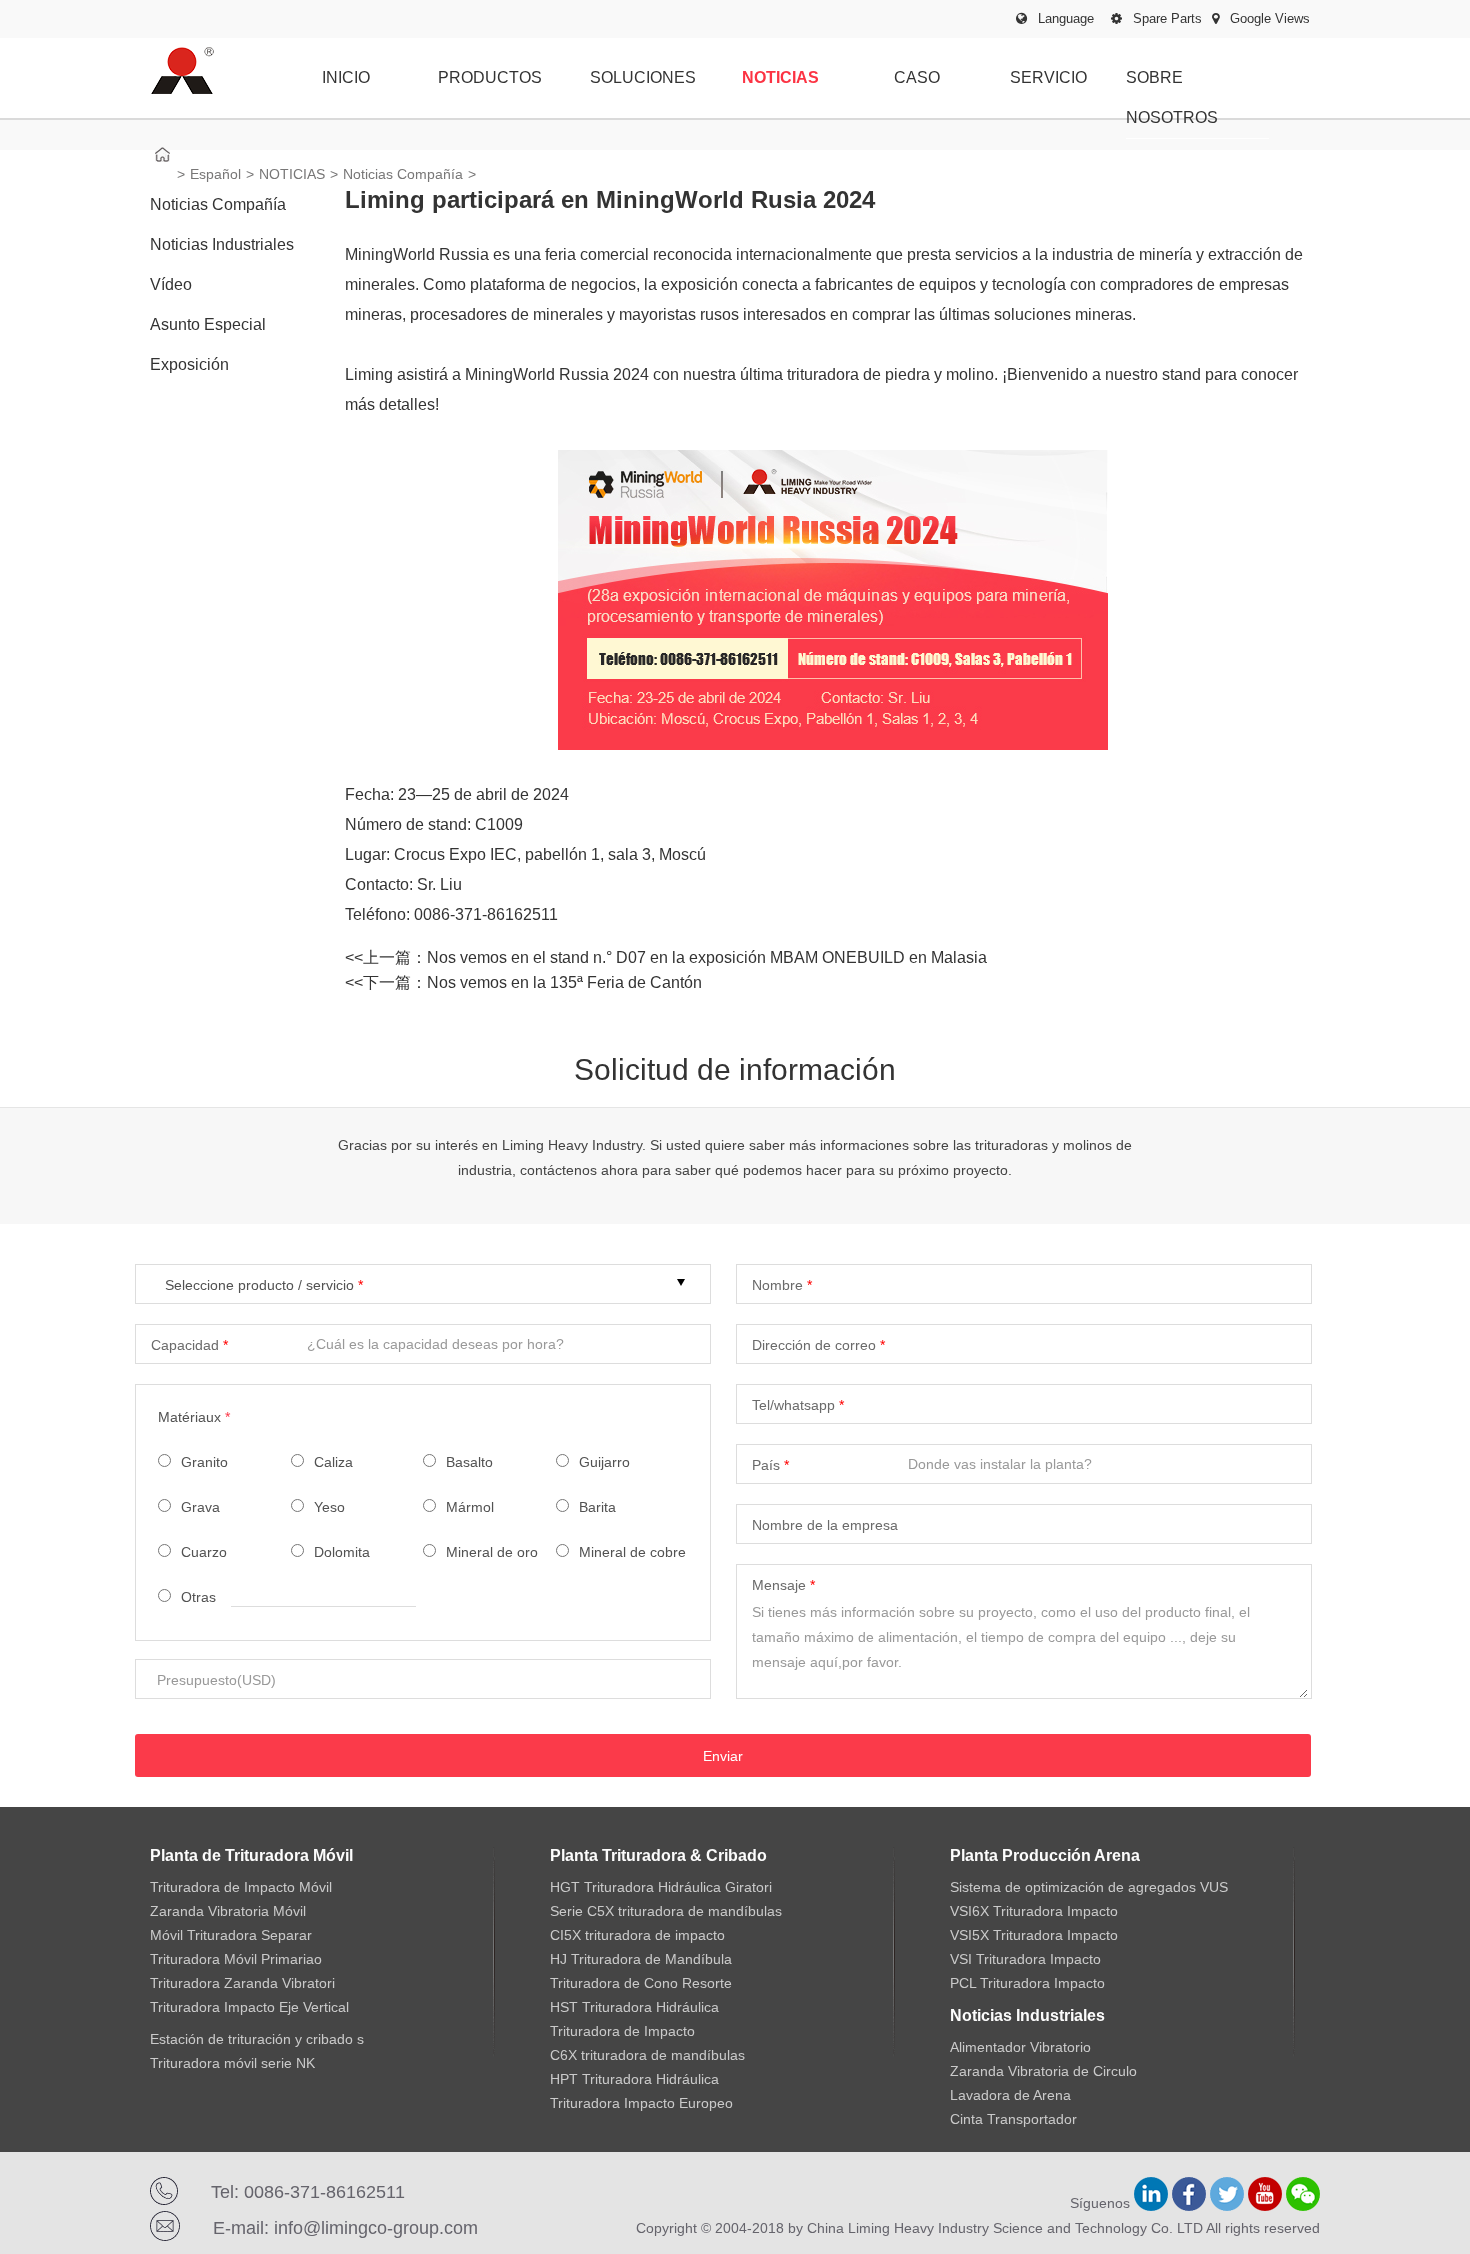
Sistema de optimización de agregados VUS (1089, 1887)
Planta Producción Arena (1045, 1855)
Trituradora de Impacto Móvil (241, 1887)
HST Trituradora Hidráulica (634, 2007)
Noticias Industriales (222, 244)
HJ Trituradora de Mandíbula (641, 1959)
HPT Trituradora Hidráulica (634, 2079)
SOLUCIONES (643, 77)
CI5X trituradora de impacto (637, 1935)
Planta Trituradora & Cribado (658, 1855)
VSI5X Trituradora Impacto (1034, 1935)
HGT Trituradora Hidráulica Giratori (661, 1887)
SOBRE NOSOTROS (1172, 97)
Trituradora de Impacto (622, 2031)
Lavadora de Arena (1010, 2095)
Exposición (189, 364)
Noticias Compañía (403, 174)
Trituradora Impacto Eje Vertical (249, 2007)
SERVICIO (1048, 77)
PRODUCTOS (490, 77)
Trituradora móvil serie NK (232, 2063)
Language (1066, 18)
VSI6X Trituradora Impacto (1034, 1911)
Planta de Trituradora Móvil (251, 1855)
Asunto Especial (208, 324)
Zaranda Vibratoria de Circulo (1043, 2071)
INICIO (346, 77)
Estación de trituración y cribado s (257, 2039)
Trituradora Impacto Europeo (641, 2103)
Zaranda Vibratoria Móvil (228, 1911)
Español (215, 174)
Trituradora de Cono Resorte (641, 1983)
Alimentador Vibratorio (1020, 2047)
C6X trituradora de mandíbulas (647, 2055)
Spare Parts (1165, 18)
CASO (917, 77)
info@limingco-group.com (376, 2228)
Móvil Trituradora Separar (231, 1935)
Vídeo (171, 284)
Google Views (1268, 18)
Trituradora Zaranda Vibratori (242, 1983)
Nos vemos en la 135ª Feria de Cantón (564, 982)
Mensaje (779, 1585)
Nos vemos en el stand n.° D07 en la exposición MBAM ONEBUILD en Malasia (707, 957)
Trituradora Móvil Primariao (236, 1959)
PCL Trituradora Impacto (1027, 1983)
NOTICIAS (780, 77)
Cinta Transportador (1013, 2119)
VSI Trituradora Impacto (1025, 1959)
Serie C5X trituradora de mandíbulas (666, 1911)
